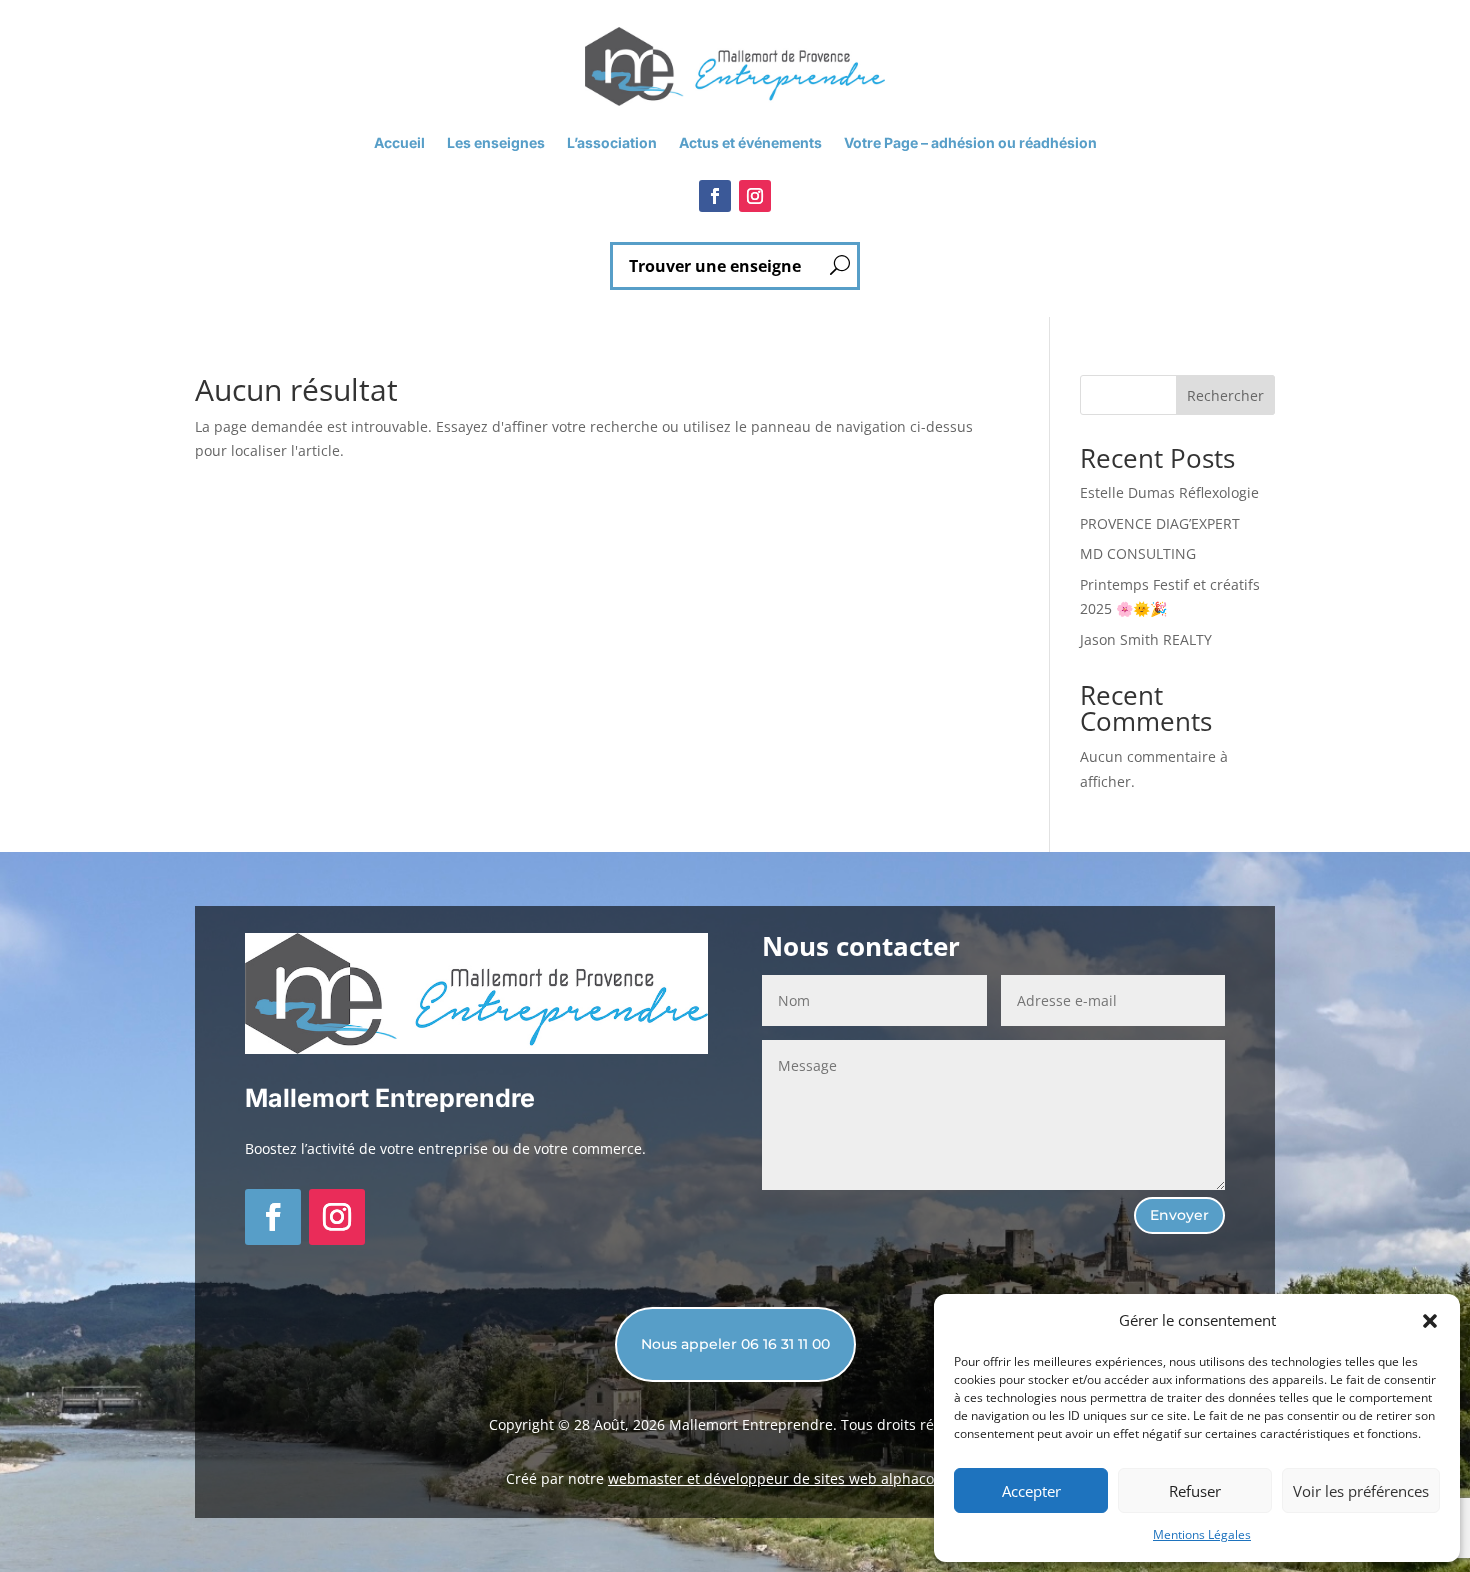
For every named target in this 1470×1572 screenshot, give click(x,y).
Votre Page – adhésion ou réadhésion (970, 143)
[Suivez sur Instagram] (755, 196)
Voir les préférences (1361, 1491)
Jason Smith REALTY (1146, 639)
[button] (1430, 1321)
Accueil (399, 143)
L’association (612, 143)
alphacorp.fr (922, 1478)
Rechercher (1225, 395)
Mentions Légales (1202, 1534)
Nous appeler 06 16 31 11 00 (735, 1344)
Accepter (1031, 1491)
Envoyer (1179, 1215)
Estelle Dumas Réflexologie (1169, 492)
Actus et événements (750, 143)
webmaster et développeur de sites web (744, 1478)
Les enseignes (496, 143)
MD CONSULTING (1138, 553)
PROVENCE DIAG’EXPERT (1160, 523)
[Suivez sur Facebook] (715, 196)
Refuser (1195, 1491)
